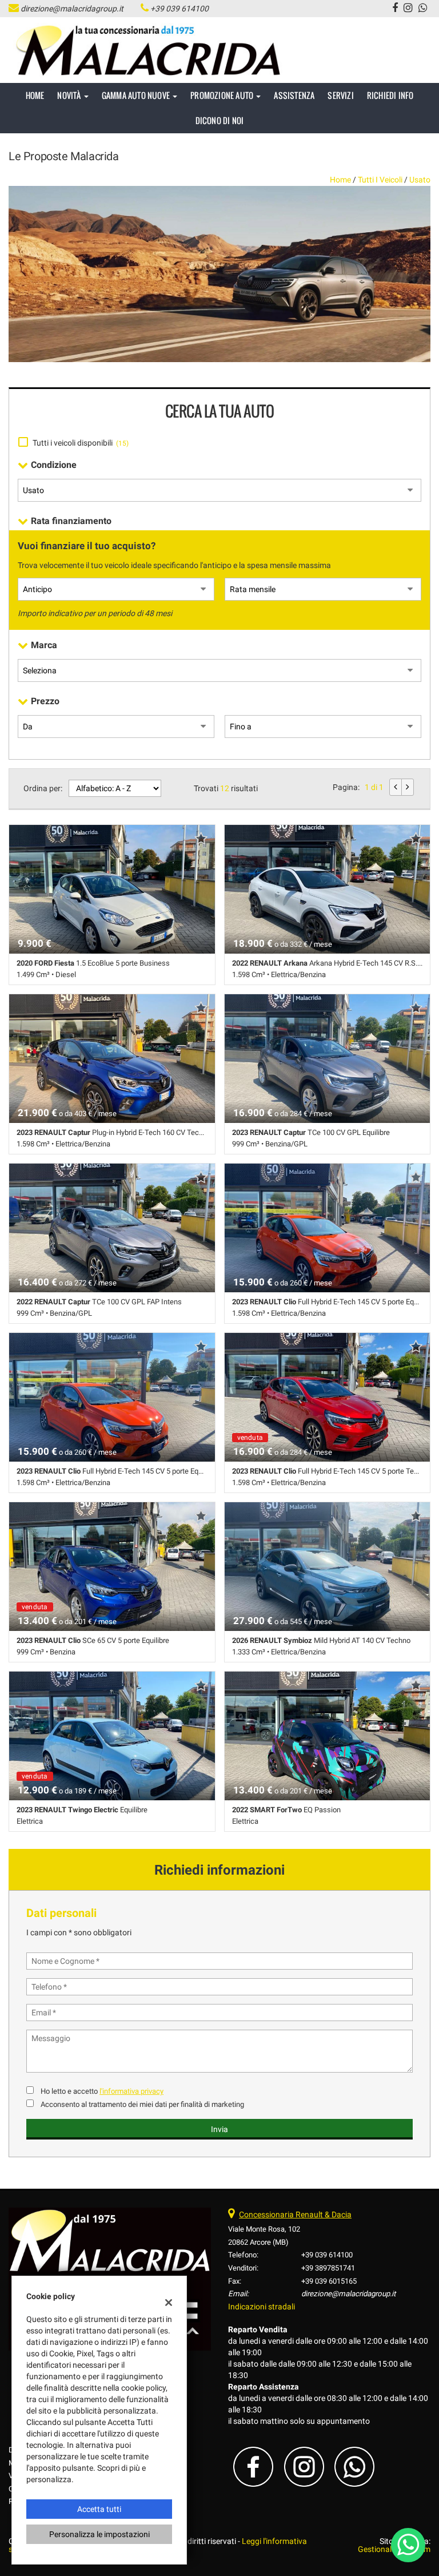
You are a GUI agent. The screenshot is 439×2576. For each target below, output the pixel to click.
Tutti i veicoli (380, 180)
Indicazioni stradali (262, 2307)
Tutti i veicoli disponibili (81, 443)
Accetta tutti (99, 2509)
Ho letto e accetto (102, 2091)
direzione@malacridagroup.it (72, 9)
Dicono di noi (220, 120)
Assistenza (294, 95)
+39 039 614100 (179, 9)
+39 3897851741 (328, 2268)
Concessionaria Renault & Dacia (295, 2214)
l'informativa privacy (131, 2091)
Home (35, 95)
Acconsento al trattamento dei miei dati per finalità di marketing (142, 2104)
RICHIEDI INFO (390, 95)
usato (420, 180)
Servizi (340, 95)
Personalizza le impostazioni (99, 2534)
